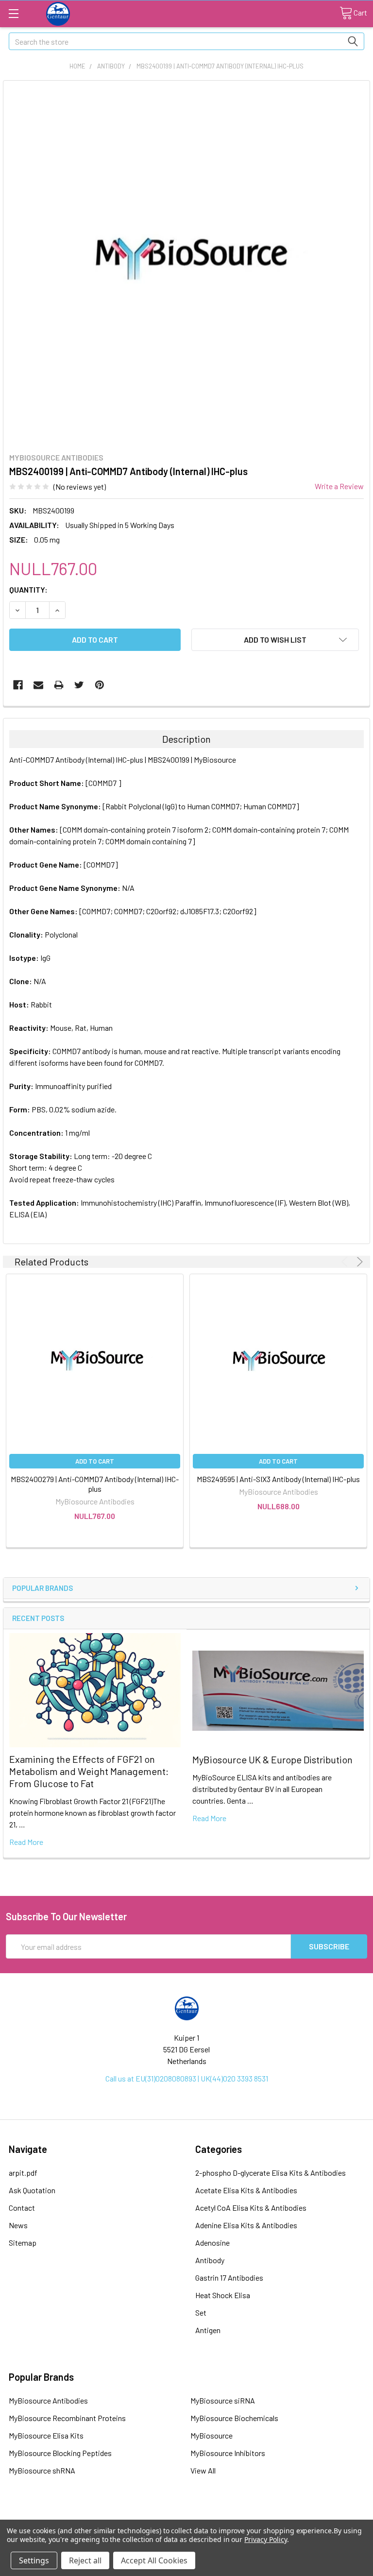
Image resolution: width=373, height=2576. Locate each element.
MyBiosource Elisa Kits (46, 2435)
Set (201, 2312)
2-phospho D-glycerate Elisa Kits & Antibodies (271, 2173)
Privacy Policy (265, 2539)
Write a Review (339, 486)
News (18, 2225)
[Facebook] (18, 685)
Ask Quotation (32, 2190)
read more (26, 1842)
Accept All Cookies (154, 2560)
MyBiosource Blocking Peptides (60, 2453)
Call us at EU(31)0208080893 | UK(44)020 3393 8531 (187, 2078)
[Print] (59, 685)
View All (203, 2470)
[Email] (38, 685)
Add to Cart (95, 1461)
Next (358, 1262)
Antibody (210, 2260)
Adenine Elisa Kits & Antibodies (246, 2225)
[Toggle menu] (13, 13)
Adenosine (212, 2243)
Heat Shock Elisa (223, 2295)
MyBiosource (212, 2435)
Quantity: (28, 589)
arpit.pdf (23, 2173)
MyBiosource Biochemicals (234, 2418)
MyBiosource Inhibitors (228, 2453)
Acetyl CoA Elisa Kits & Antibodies (251, 2208)
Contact (22, 2208)
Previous (346, 1262)
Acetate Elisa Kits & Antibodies (246, 2190)
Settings (34, 2560)
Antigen (208, 2330)
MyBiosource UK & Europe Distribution (272, 1759)
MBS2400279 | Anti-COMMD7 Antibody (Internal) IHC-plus (95, 1484)
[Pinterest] (100, 685)
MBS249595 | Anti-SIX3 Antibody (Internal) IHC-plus (278, 1479)
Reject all (85, 2560)
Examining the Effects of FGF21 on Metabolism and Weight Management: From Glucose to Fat (89, 1771)
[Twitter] (79, 685)
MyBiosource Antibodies (48, 2400)
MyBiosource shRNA (42, 2470)
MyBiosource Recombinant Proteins (67, 2418)
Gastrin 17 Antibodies (229, 2277)
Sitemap (23, 2243)
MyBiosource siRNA (223, 2400)
